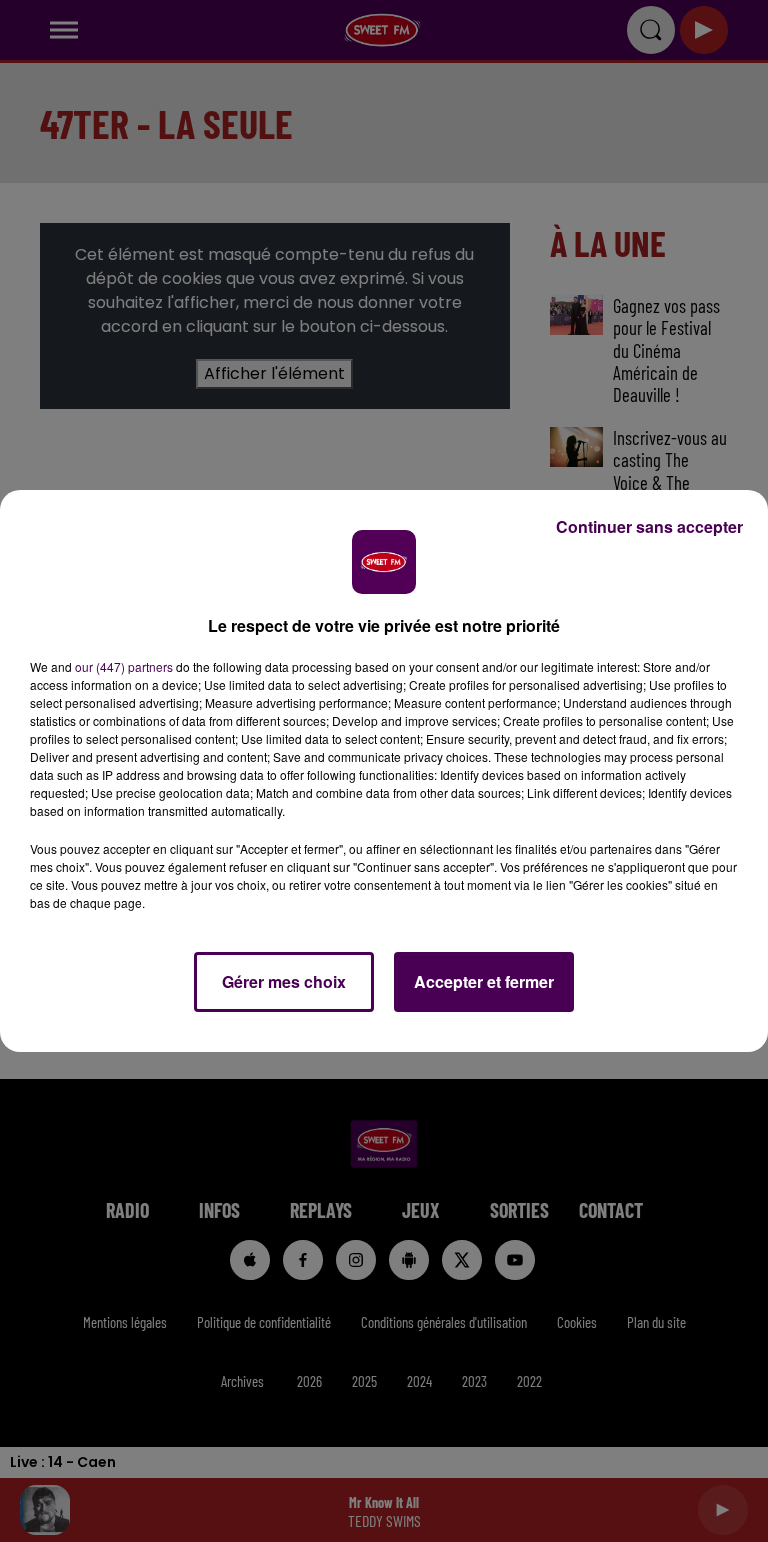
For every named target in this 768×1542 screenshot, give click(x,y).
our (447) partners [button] (124, 666)
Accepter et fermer (484, 981)
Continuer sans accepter (649, 526)
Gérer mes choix (284, 981)
